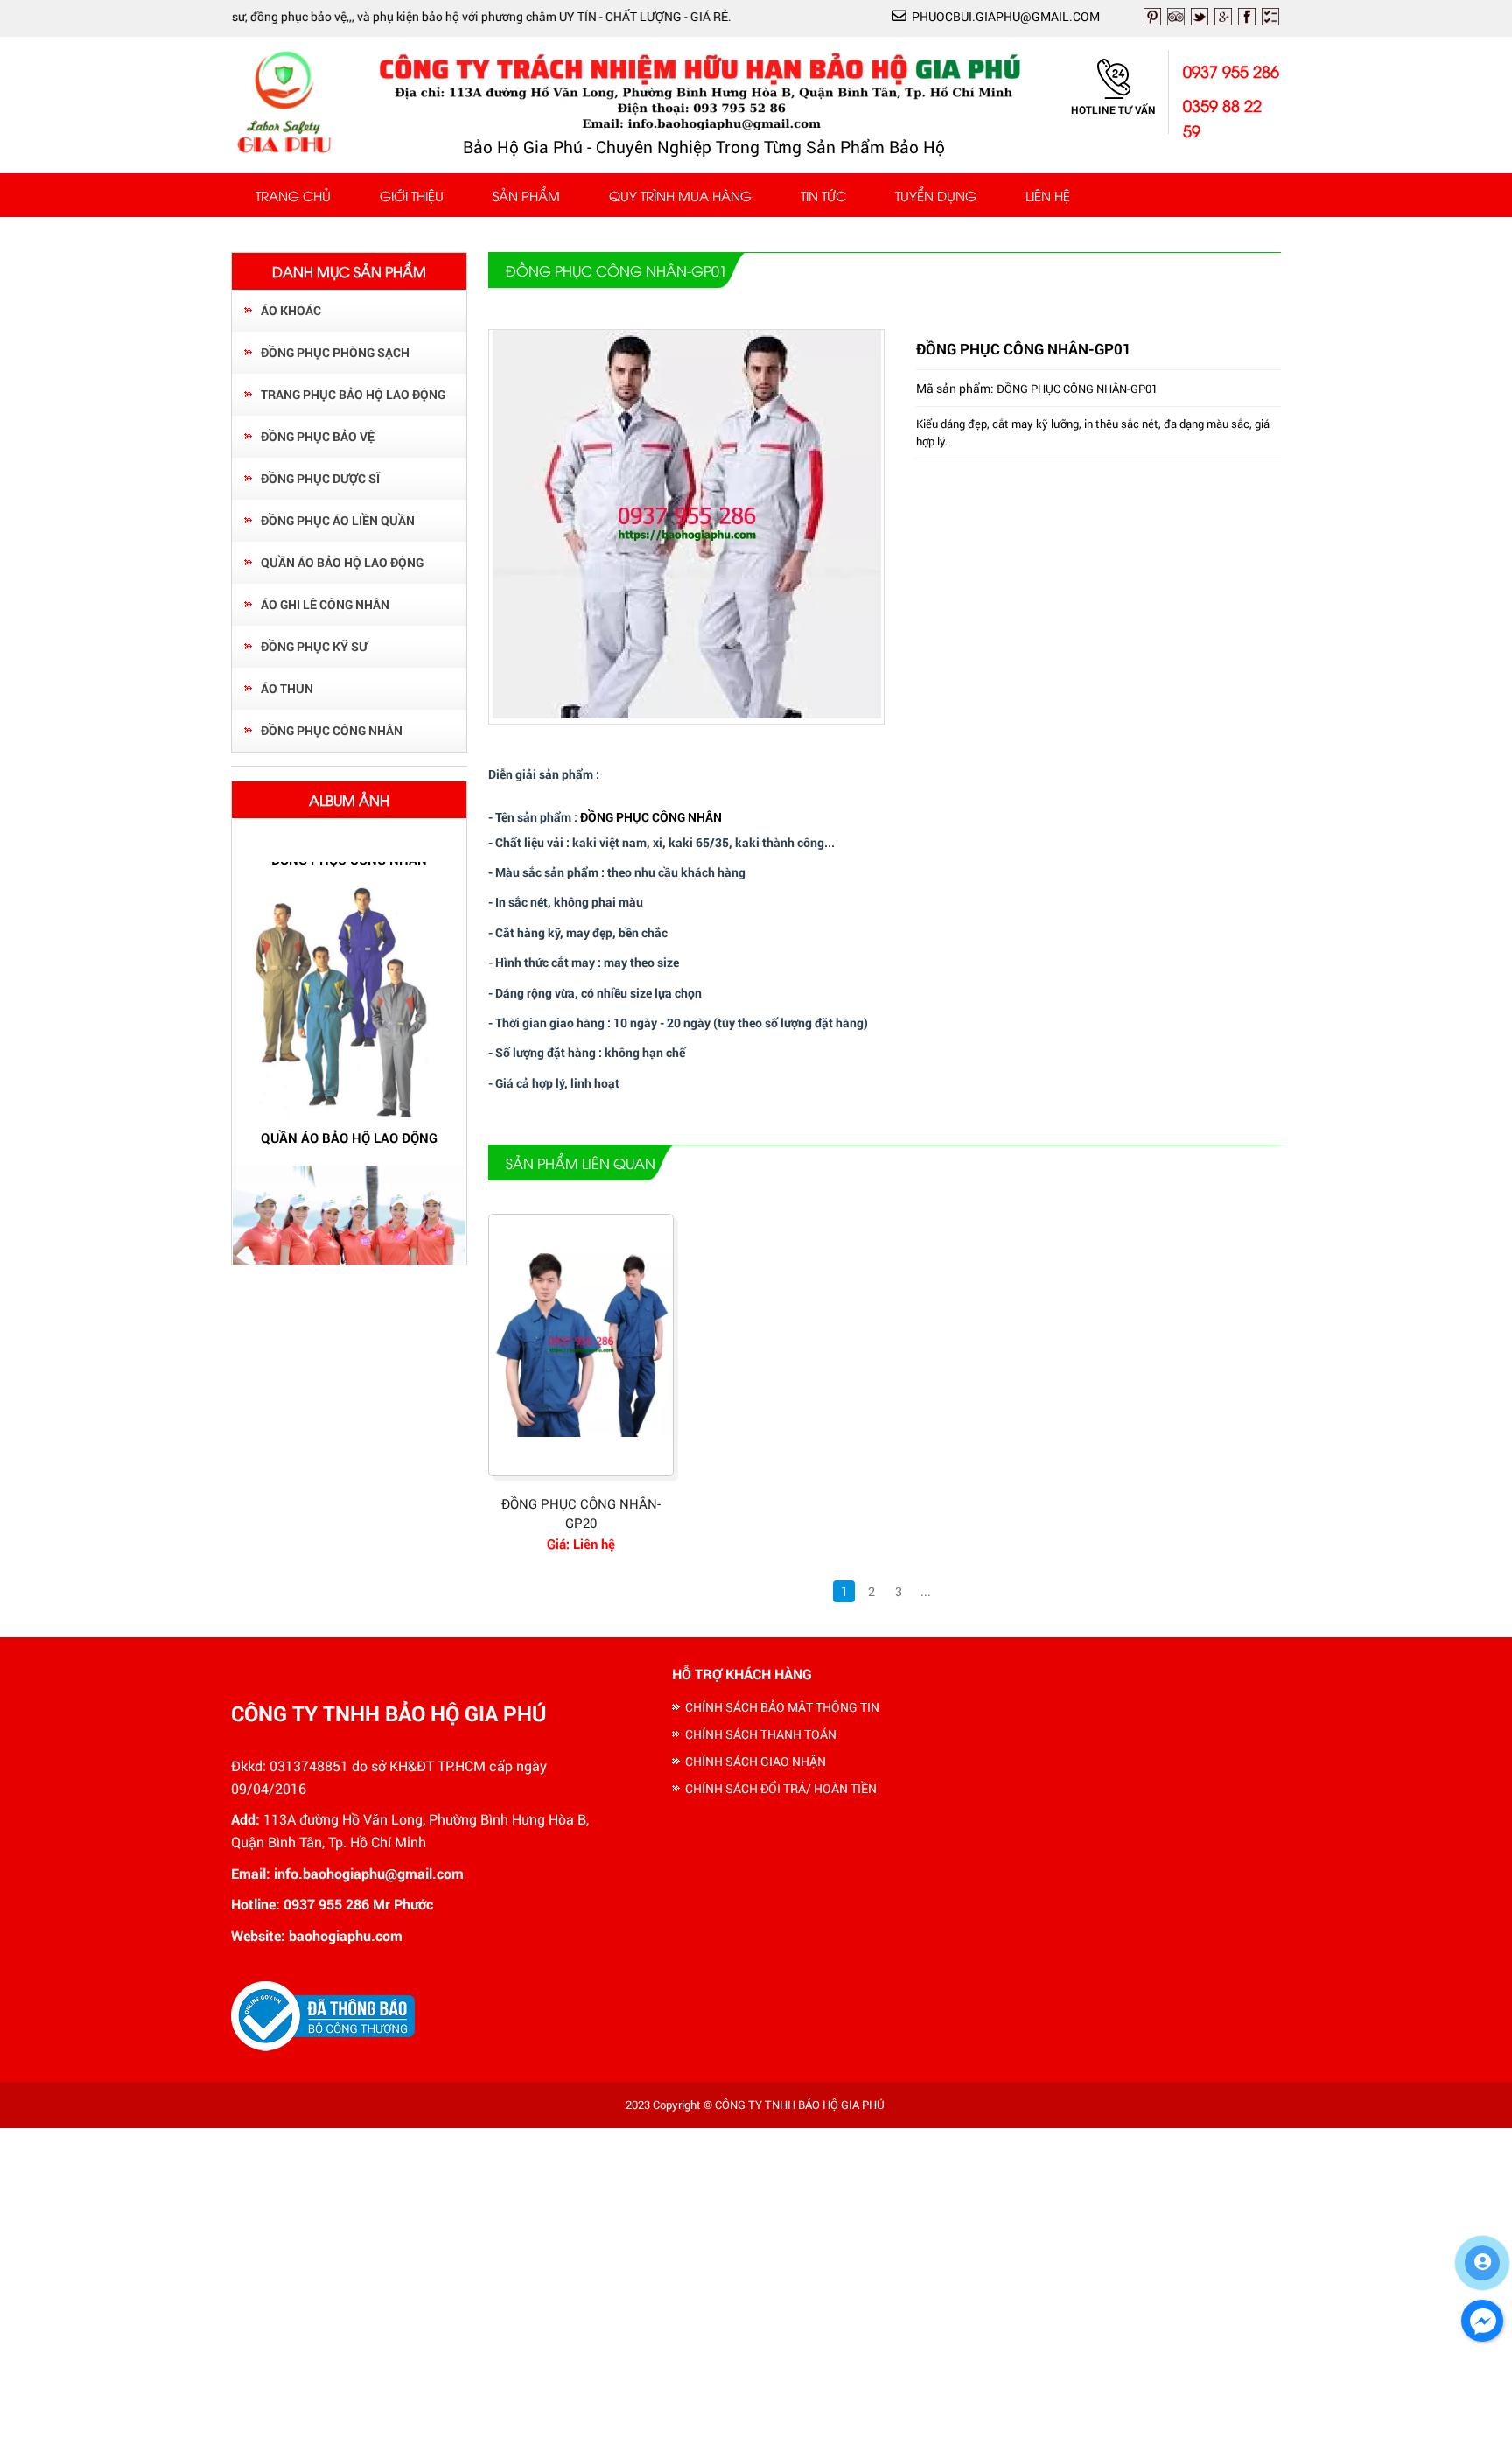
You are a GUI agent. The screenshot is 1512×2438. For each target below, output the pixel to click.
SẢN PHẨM (526, 195)
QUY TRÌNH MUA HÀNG (680, 195)
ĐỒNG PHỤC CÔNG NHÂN (332, 730)
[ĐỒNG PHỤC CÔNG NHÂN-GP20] (581, 1345)
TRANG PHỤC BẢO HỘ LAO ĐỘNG (353, 394)
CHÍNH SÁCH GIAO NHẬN (756, 1761)
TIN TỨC (823, 195)
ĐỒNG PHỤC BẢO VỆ (318, 436)
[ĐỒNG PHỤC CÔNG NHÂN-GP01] (687, 714)
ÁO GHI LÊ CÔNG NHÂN (325, 604)
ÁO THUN (287, 688)
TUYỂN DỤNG (936, 195)
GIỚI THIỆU (412, 195)
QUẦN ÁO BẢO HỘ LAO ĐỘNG (342, 562)
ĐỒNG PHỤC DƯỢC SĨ (320, 478)
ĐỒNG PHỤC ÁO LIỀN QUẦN (338, 520)
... (926, 1591)
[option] (349, 1017)
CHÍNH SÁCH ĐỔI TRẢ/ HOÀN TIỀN (781, 1788)
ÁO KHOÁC (291, 310)
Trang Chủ (293, 195)
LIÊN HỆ (1048, 195)
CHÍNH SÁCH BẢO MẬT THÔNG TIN (782, 1707)
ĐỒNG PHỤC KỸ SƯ (314, 646)
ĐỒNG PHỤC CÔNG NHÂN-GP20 (581, 1513)
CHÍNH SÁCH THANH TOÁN (761, 1734)
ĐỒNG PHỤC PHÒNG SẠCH (335, 352)
